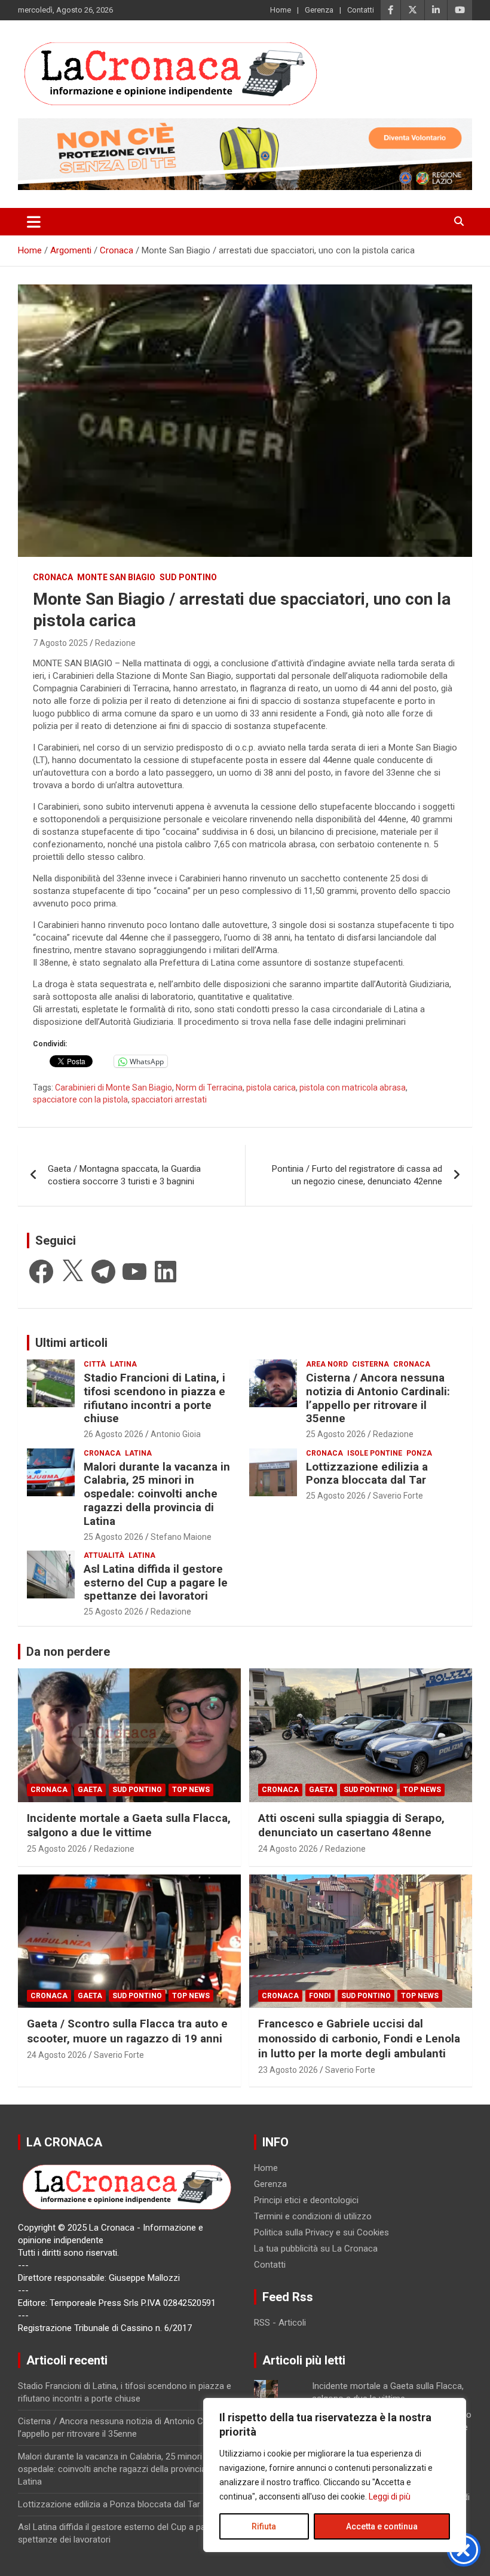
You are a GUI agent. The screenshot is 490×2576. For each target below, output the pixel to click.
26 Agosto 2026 (114, 1434)
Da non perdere (68, 1652)
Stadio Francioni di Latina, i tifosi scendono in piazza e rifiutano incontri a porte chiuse (154, 1398)
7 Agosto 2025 (60, 643)
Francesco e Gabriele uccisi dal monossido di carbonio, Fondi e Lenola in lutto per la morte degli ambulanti (359, 2038)
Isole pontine (375, 1453)
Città (95, 1364)
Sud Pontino (188, 577)
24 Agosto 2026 (288, 1849)
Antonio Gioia (176, 1434)
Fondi (320, 1996)
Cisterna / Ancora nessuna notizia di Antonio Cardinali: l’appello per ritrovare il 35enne (378, 1398)
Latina (123, 1364)
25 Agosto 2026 (336, 1434)
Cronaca (53, 577)
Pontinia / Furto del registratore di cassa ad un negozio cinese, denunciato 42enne (357, 1175)
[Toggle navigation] (34, 222)
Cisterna (370, 1364)
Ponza (419, 1453)
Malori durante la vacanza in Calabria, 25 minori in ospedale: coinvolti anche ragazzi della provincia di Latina (157, 1494)
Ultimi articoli (71, 1343)
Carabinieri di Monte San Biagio (114, 1088)
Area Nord (327, 1364)
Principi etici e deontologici (306, 2200)
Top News (191, 1790)
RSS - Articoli (280, 2323)
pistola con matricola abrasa (353, 1088)
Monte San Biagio (116, 577)
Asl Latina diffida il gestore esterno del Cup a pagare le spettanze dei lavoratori (156, 1583)
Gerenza (319, 10)
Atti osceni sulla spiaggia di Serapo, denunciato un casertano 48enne (351, 1825)
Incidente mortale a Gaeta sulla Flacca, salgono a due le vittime (129, 1825)
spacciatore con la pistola (80, 1099)
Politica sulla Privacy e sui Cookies (321, 2232)
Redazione (115, 643)
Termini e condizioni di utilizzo (313, 2216)
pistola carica (271, 1088)
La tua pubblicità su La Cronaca (316, 2249)
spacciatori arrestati (169, 1099)
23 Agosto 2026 (288, 2070)
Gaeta (90, 1790)
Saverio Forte (398, 1496)
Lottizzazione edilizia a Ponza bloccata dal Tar (367, 1474)
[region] (335, 2475)
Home (281, 10)
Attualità (104, 1555)
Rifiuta (264, 2526)
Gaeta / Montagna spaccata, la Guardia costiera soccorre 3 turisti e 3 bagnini (124, 1175)
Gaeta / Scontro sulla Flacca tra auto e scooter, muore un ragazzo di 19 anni (127, 2031)
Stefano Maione (181, 1537)
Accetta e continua (382, 2526)
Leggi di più (390, 2497)
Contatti (361, 10)
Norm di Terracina (209, 1088)
